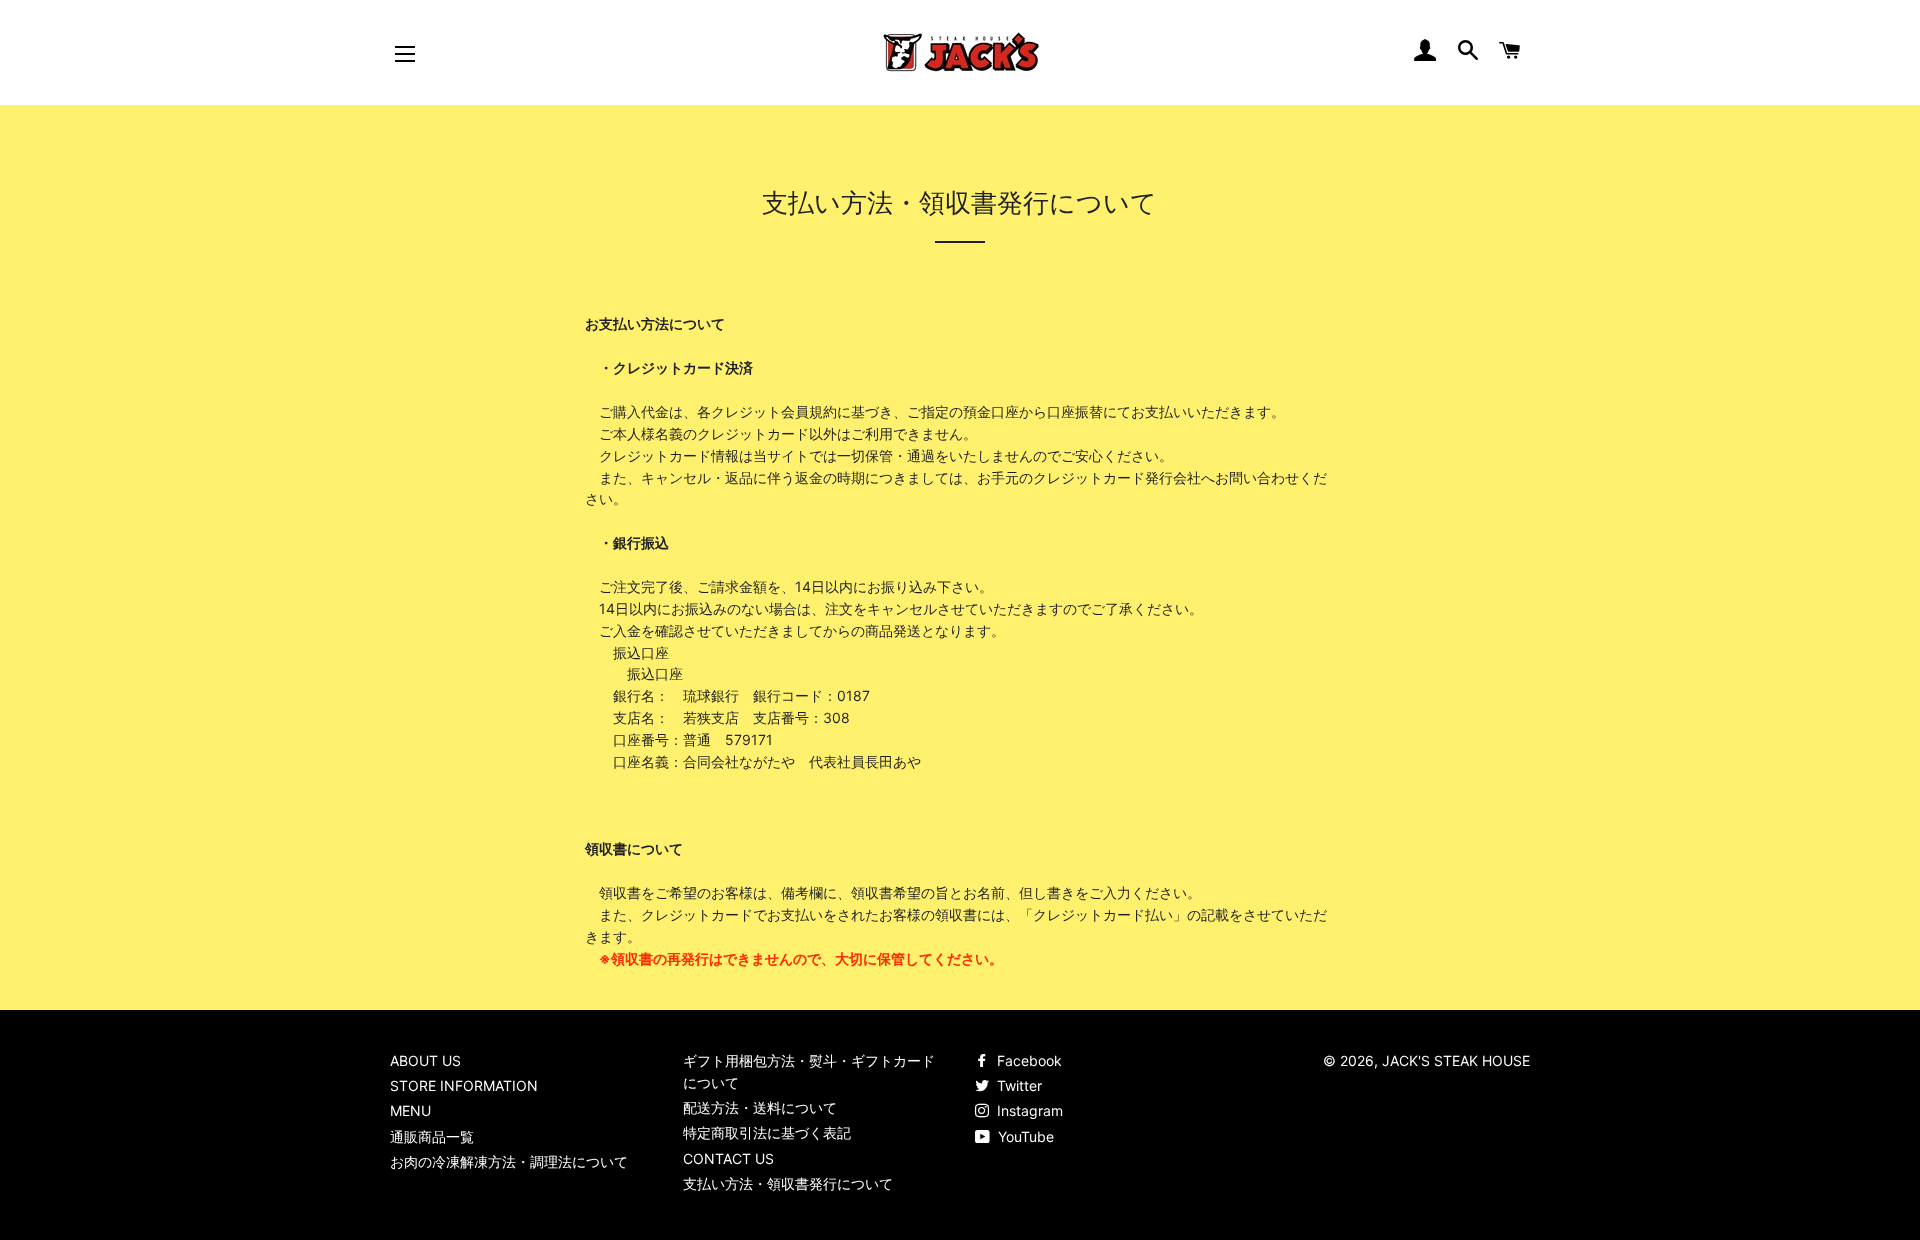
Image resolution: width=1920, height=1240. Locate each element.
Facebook (1027, 1060)
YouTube (1024, 1136)
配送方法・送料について (760, 1107)
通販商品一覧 (432, 1136)
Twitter (1017, 1085)
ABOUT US (425, 1060)
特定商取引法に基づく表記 (767, 1132)
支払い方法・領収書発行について (788, 1183)
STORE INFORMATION (464, 1085)
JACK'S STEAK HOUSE (1456, 1060)
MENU (410, 1110)
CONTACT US (728, 1158)
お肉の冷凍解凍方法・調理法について (509, 1161)
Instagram (1028, 1110)
